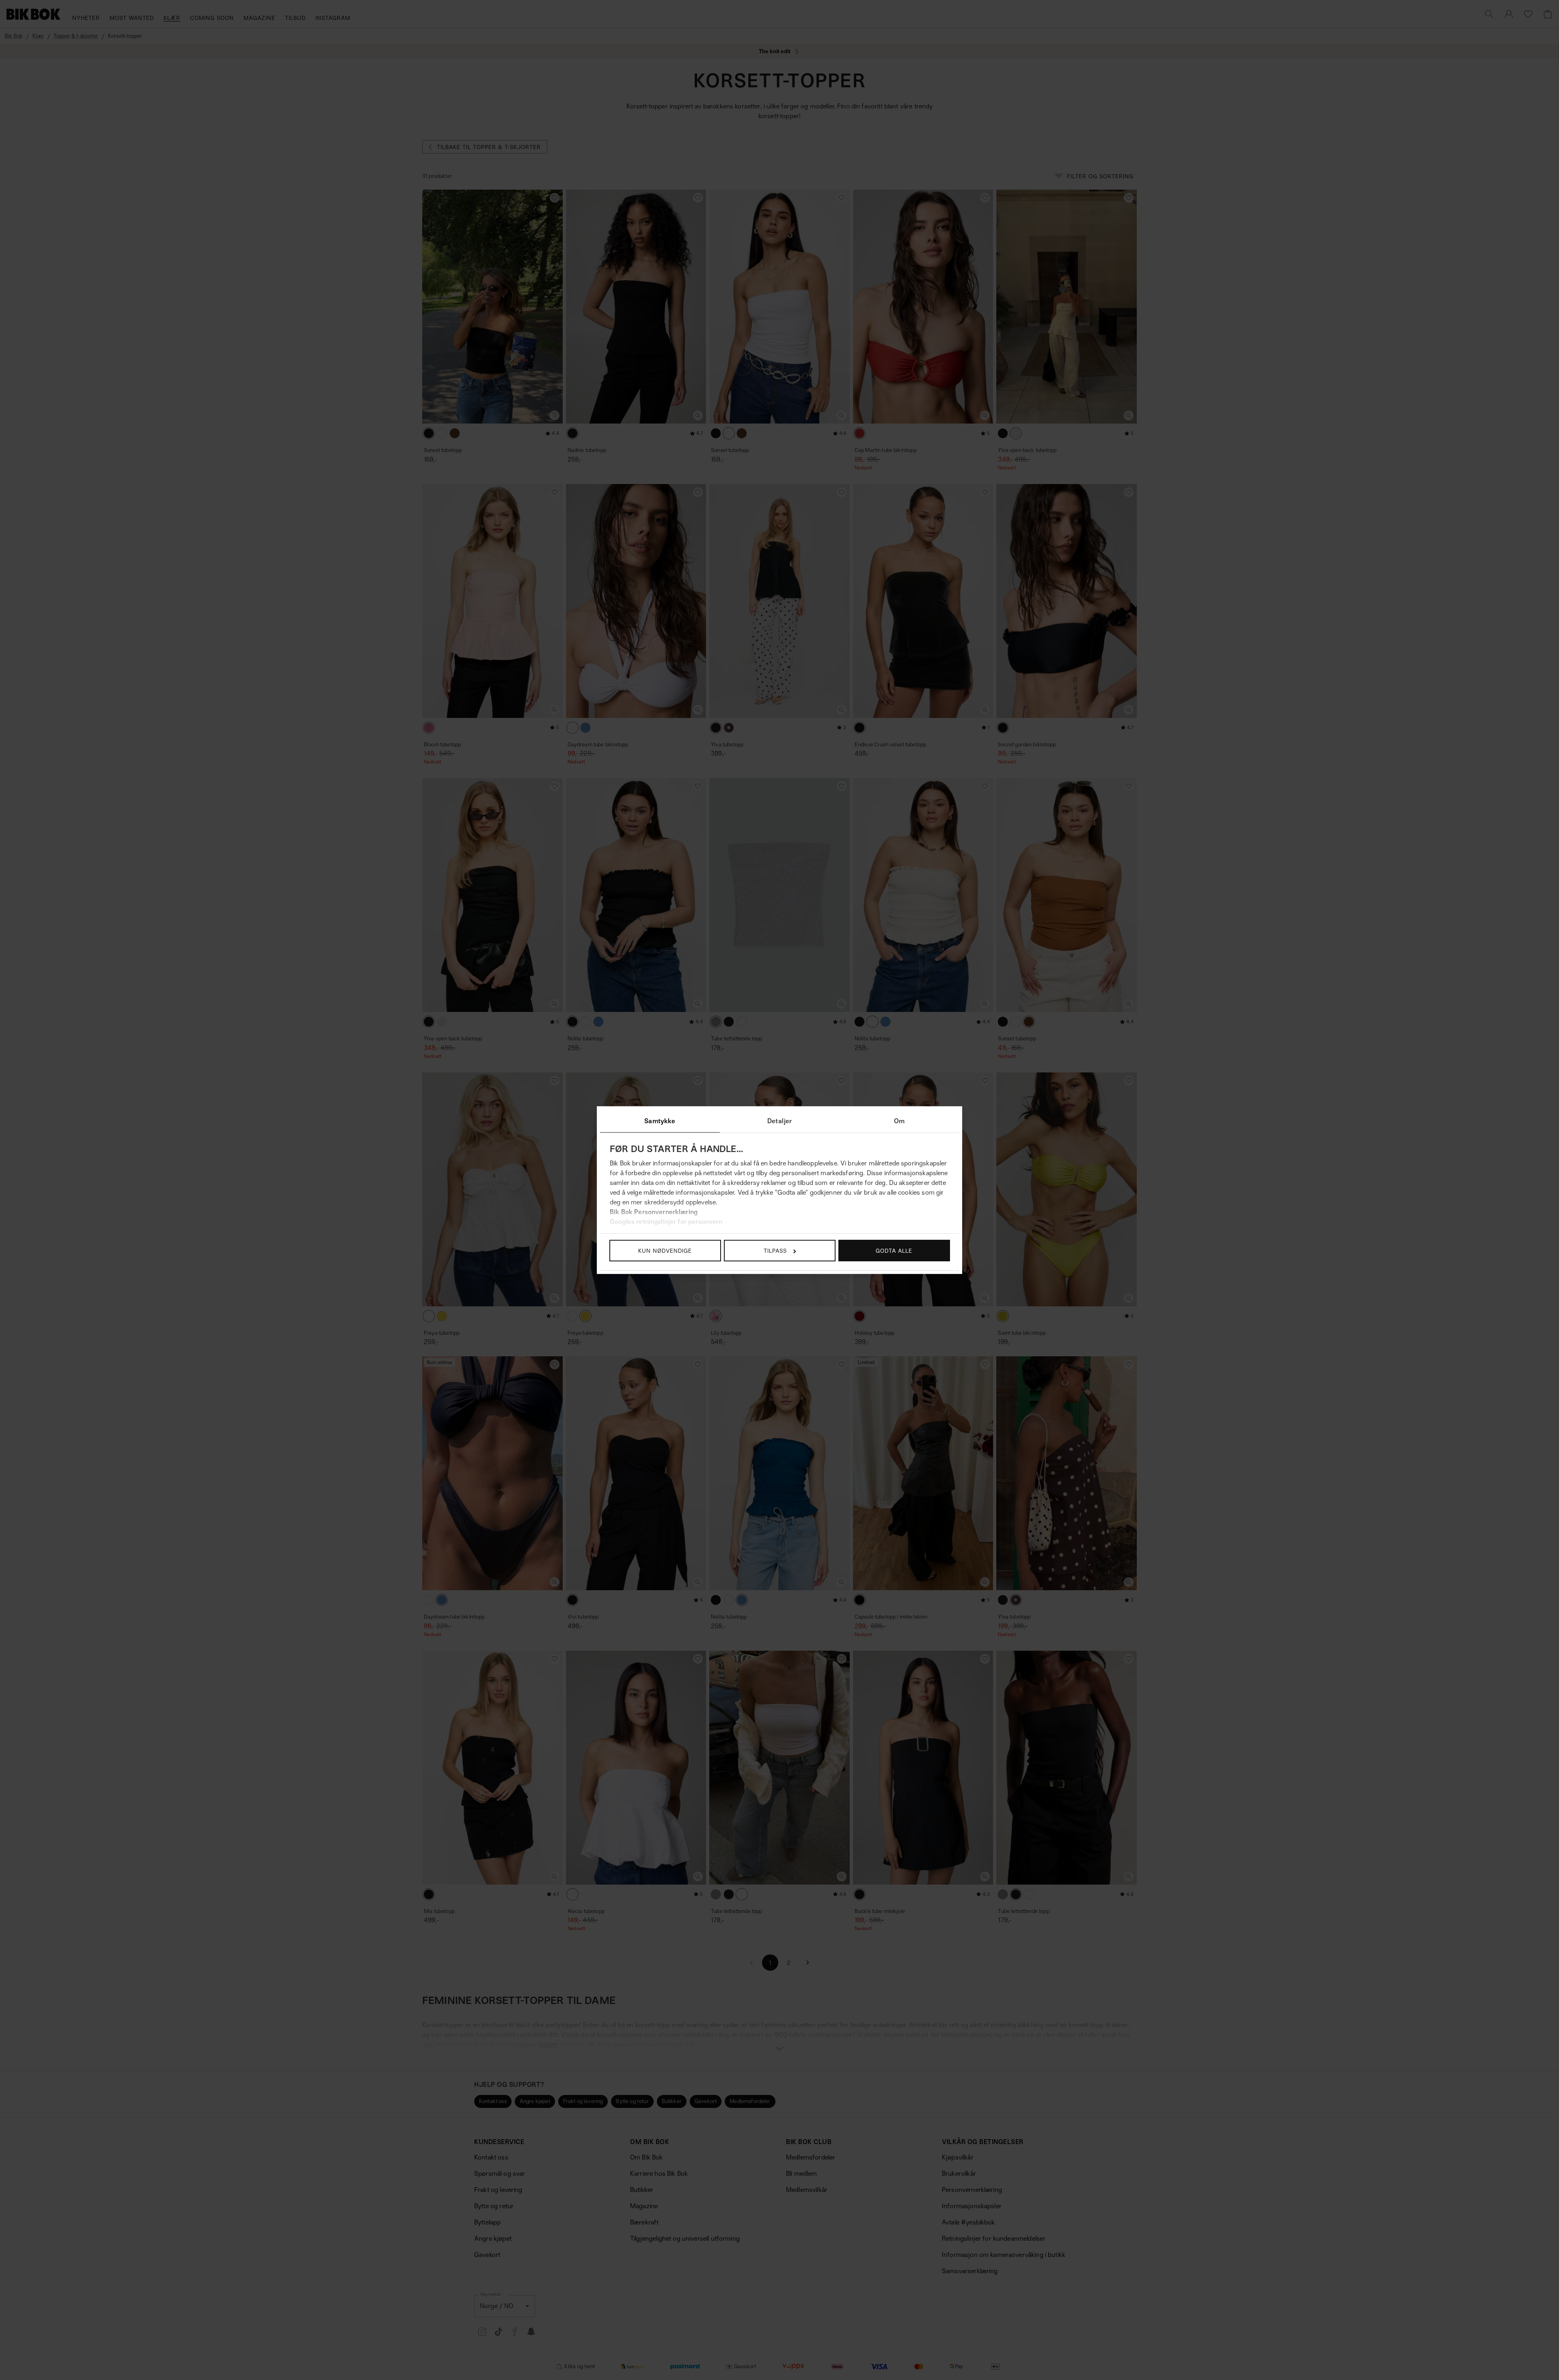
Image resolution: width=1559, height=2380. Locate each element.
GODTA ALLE (894, 1251)
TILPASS (775, 1251)
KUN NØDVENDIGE (665, 1251)
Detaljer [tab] (779, 1121)
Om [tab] (899, 1121)
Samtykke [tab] (660, 1121)
